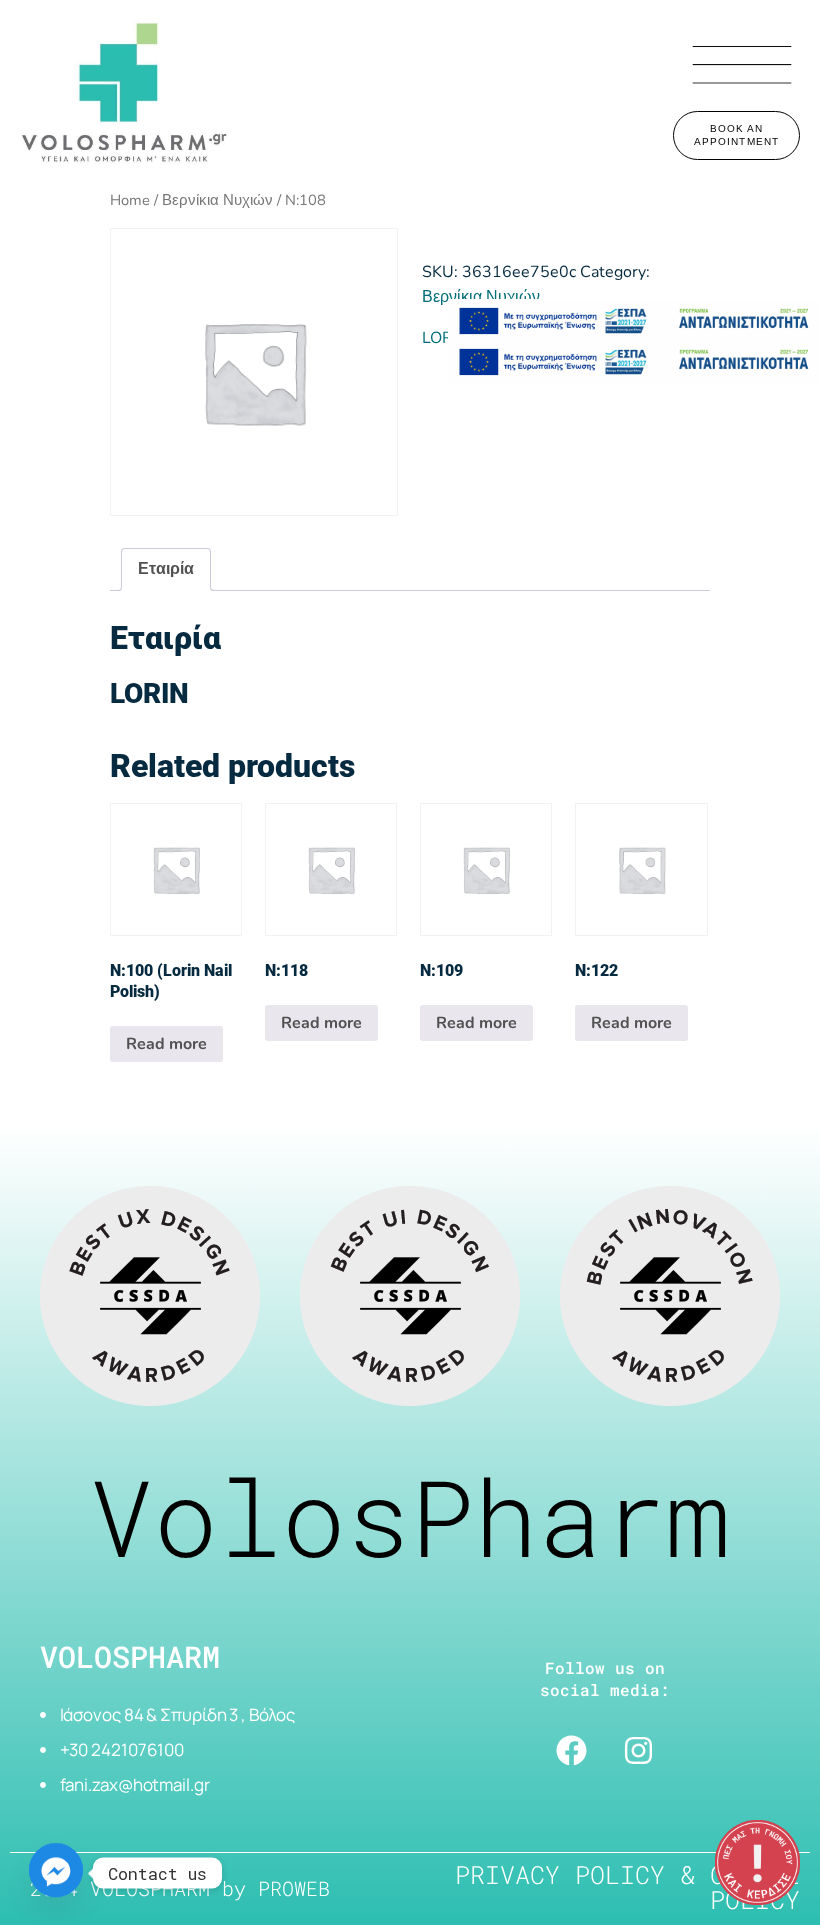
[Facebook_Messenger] (56, 1873)
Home (130, 200)
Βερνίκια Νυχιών (217, 200)
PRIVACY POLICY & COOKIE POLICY (627, 1887)
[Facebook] (572, 1751)
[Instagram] (639, 1751)
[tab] (166, 569)
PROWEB (294, 1888)
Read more (166, 1044)
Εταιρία (166, 569)
